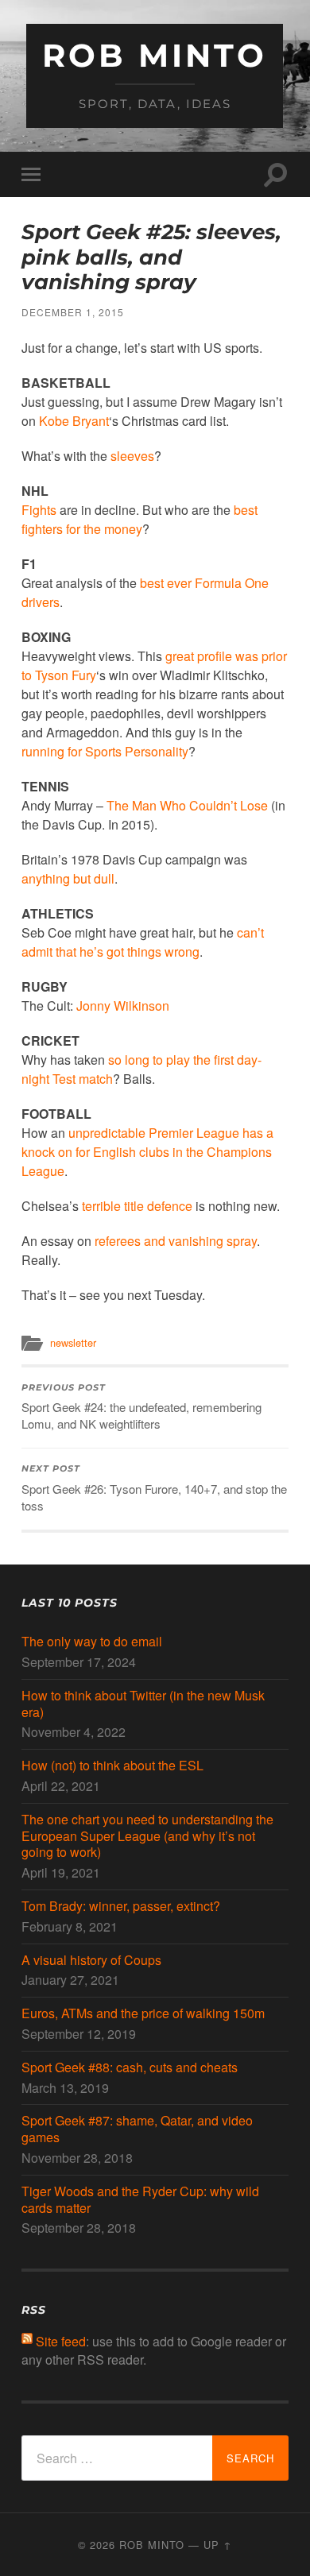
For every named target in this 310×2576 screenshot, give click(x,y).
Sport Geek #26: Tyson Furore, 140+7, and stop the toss (154, 1489)
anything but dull (68, 878)
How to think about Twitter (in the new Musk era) (143, 1704)
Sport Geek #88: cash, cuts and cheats (130, 2068)
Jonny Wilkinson (123, 1006)
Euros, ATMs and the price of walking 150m (143, 2014)
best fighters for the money (139, 519)
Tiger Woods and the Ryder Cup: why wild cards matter (140, 2200)
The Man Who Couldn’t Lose (187, 805)
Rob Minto (155, 55)
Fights (39, 510)
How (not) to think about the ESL (112, 1766)
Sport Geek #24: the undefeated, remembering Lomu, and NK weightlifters (141, 1408)
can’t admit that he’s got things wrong (143, 942)
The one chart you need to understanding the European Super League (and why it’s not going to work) (147, 1836)
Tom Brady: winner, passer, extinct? (121, 1907)
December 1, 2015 (73, 312)
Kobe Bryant (74, 421)
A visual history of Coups (91, 1961)
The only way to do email (92, 1642)
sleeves (132, 456)
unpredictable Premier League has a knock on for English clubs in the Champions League (147, 1152)
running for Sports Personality (105, 751)
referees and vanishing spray (176, 1241)
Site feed (61, 2341)
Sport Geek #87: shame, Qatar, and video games (137, 2129)
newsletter (73, 1342)
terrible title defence (137, 1206)
